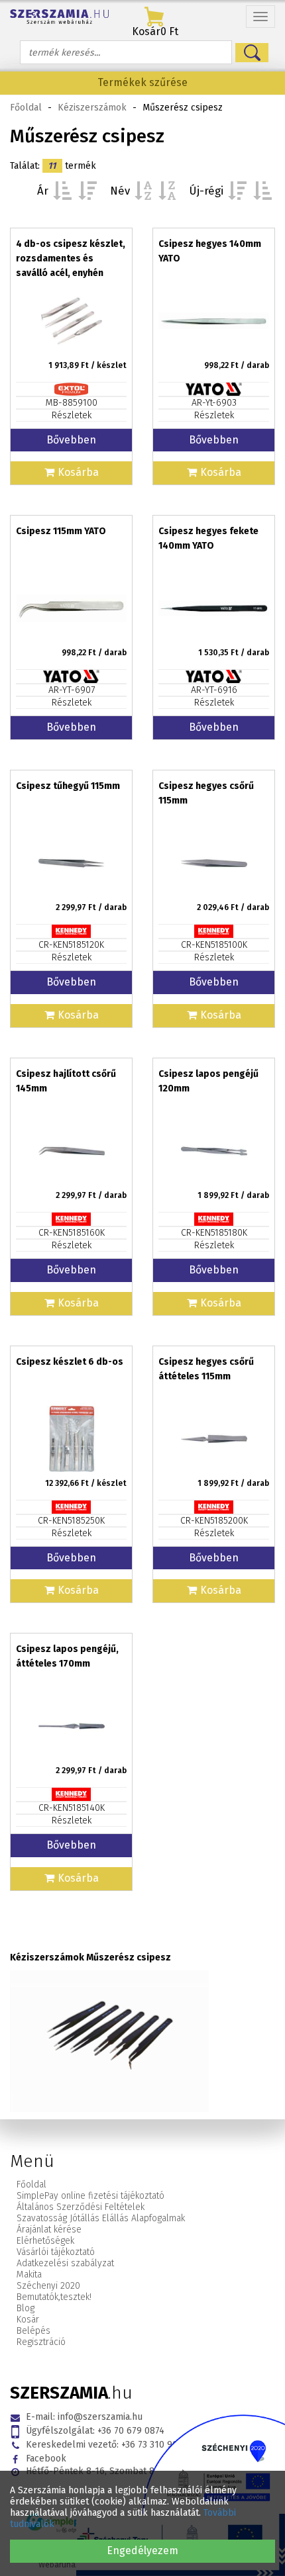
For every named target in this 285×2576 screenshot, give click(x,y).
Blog (26, 2308)
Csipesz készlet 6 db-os (70, 1362)
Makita (29, 2275)
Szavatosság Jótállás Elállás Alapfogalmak (101, 2218)
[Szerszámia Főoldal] (59, 17)
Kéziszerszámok (92, 108)
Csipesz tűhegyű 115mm (68, 786)
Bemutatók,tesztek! (54, 2297)
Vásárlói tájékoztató (56, 2252)
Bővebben (71, 440)
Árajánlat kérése (49, 2230)
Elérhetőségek (45, 2241)
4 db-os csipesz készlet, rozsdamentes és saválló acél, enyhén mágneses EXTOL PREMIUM (71, 273)
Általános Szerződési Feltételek (81, 2207)
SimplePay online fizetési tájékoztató (90, 2196)
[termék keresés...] (252, 53)
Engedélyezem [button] (142, 2551)
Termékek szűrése (142, 82)
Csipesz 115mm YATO (61, 531)
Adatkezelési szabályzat (65, 2263)
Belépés (33, 2331)
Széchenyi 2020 (48, 2286)
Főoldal (26, 108)
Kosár (28, 2320)
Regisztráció (41, 2342)
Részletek (72, 415)
